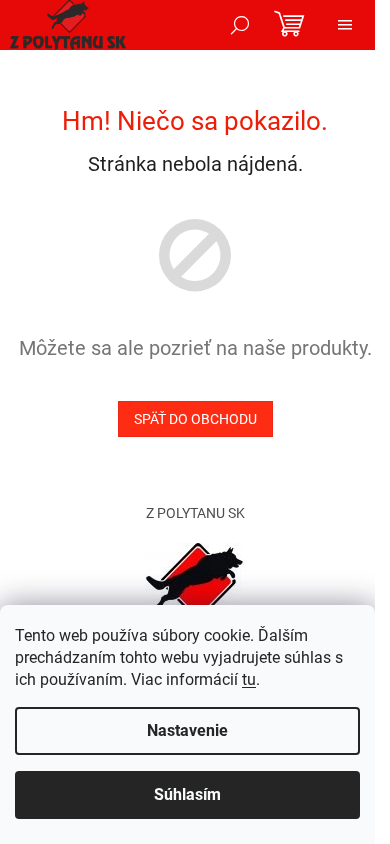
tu (249, 679)
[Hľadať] (240, 25)
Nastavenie (187, 730)
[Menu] (345, 25)
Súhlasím (187, 794)
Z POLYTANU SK (195, 513)
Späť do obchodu (195, 419)
